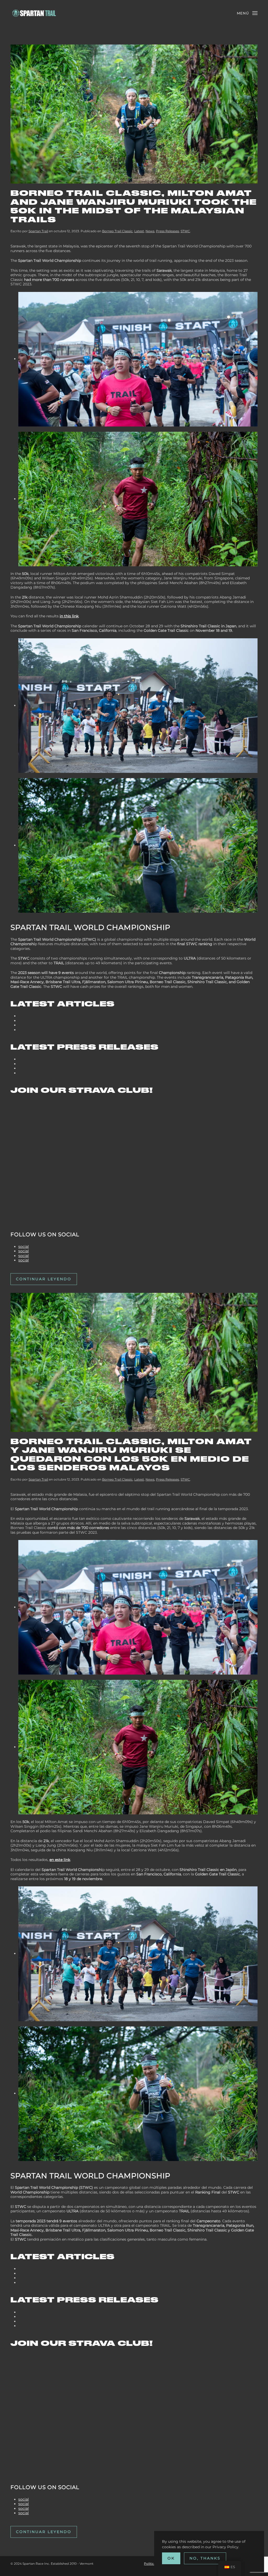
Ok (171, 2558)
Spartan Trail (38, 231)
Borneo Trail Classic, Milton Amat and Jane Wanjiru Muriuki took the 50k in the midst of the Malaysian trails (134, 206)
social (24, 1247)
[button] (247, 13)
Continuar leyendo (44, 1279)
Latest (139, 231)
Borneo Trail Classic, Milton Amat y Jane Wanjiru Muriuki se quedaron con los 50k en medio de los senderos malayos (131, 1455)
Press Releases (167, 231)
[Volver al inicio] (34, 13)
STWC (185, 231)
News (150, 231)
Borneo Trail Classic (117, 231)
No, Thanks (205, 2558)
